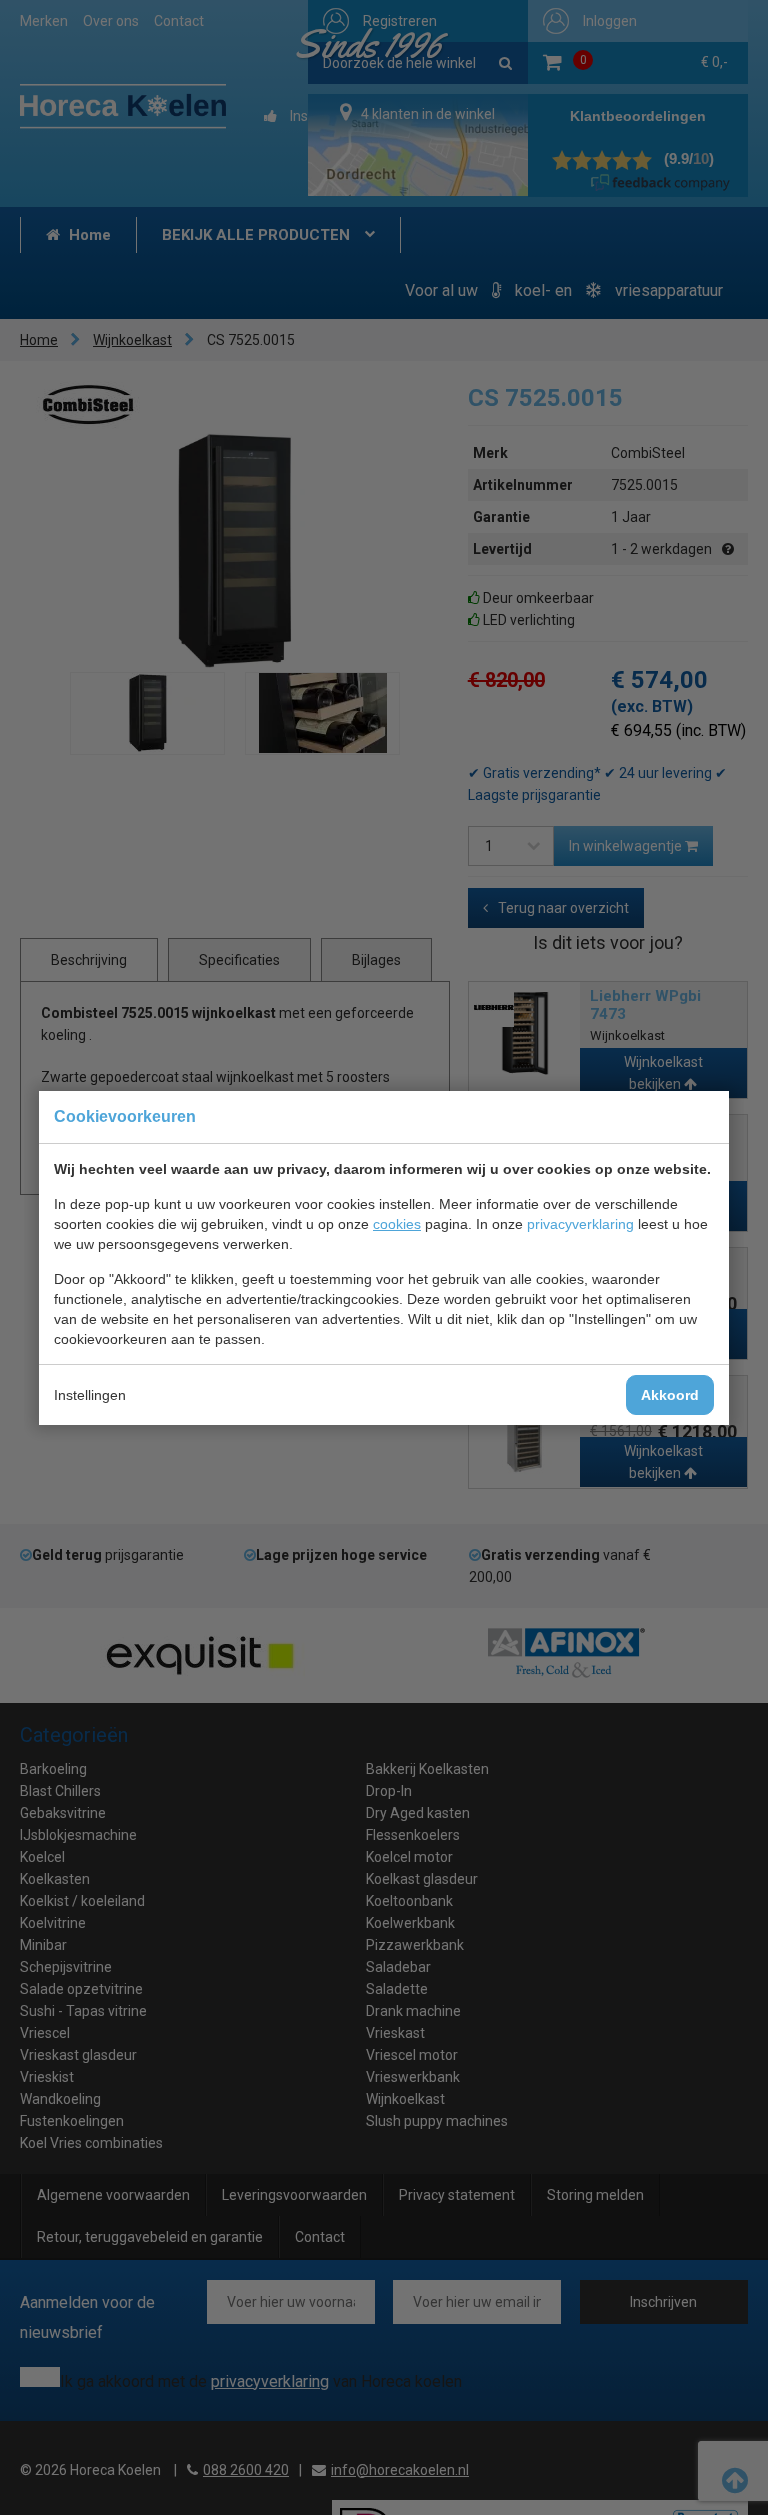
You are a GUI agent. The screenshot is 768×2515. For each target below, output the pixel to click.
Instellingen (90, 1395)
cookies (397, 1224)
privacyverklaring (580, 1224)
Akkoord (670, 1395)
